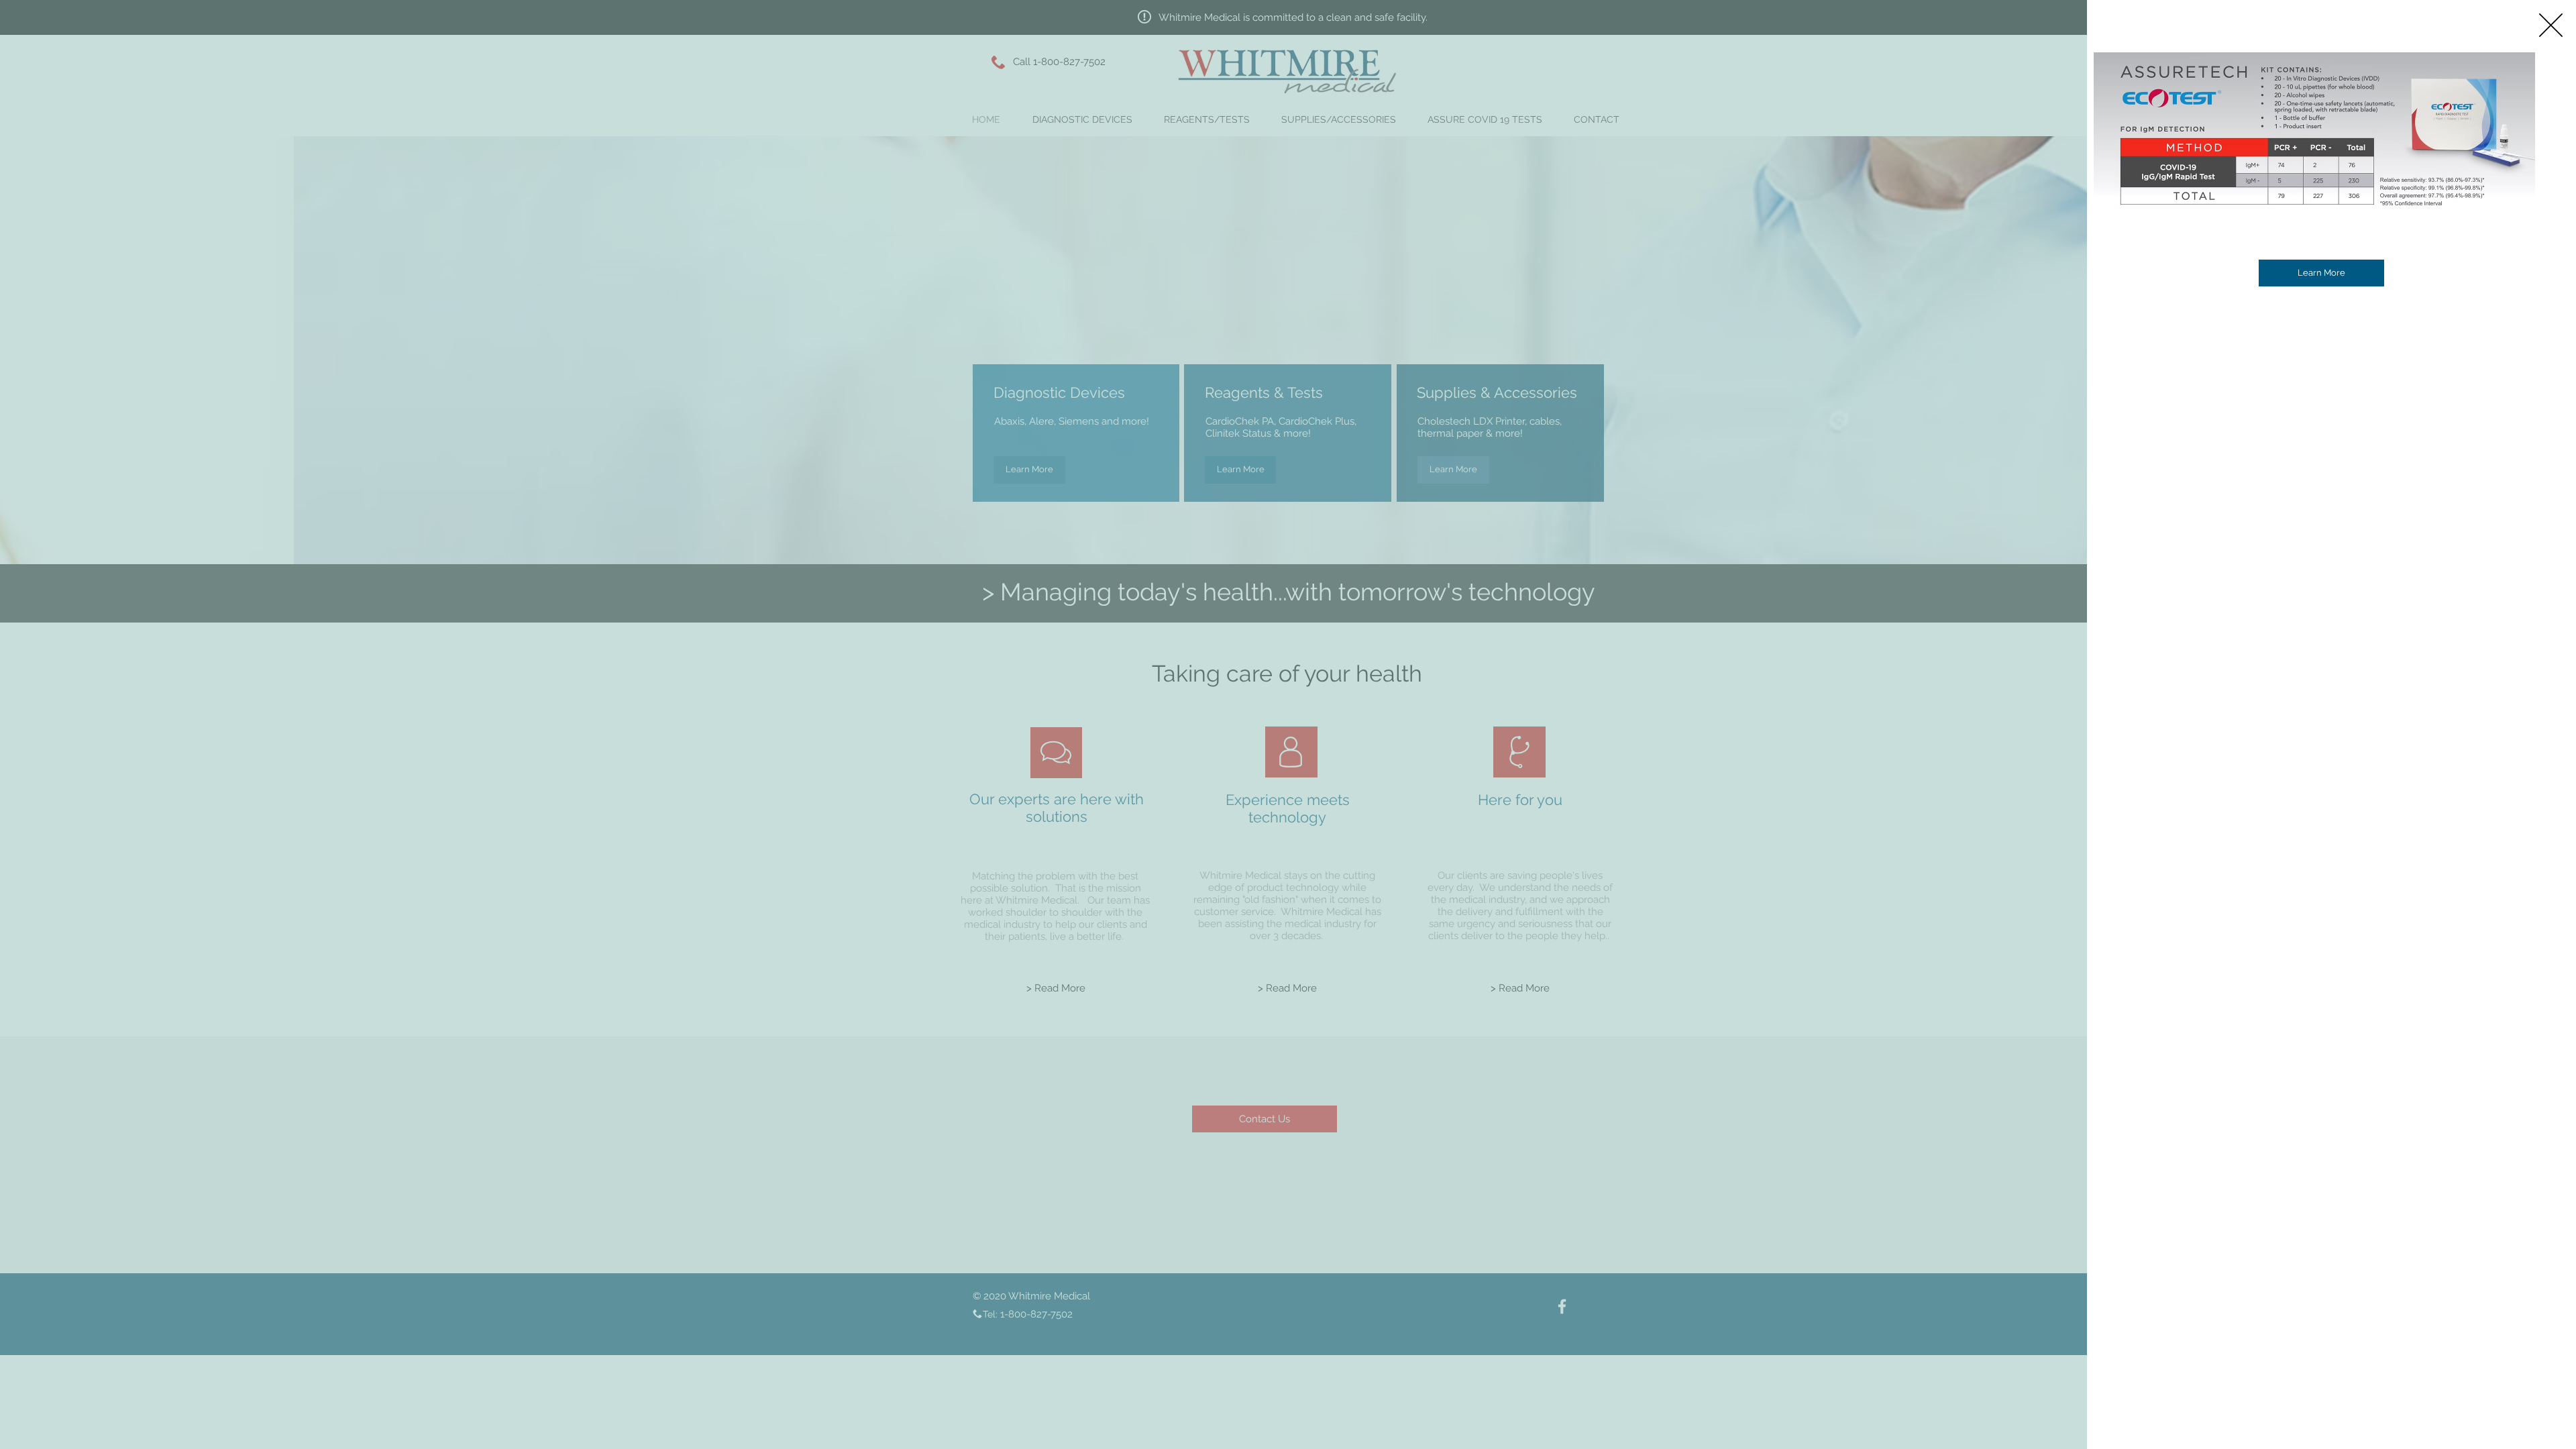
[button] (2551, 25)
